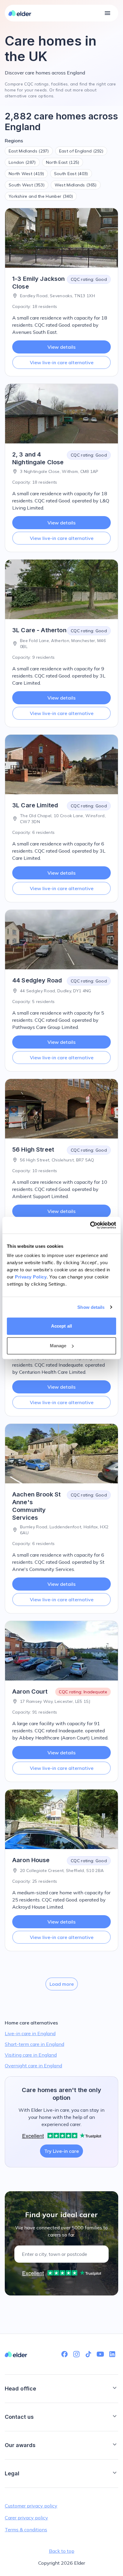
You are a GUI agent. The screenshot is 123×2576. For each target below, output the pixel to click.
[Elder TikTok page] (88, 2354)
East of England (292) (81, 151)
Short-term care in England (34, 2044)
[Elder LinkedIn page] (112, 2354)
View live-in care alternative (62, 362)
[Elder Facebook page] (64, 2354)
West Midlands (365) (76, 185)
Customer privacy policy (31, 2506)
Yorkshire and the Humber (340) (41, 196)
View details (61, 347)
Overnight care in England (33, 2066)
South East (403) (71, 174)
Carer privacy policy (26, 2518)
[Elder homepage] (20, 13)
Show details (91, 1307)
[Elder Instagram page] (76, 2354)
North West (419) (26, 174)
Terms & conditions (26, 2530)
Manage (58, 1346)
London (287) (22, 162)
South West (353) (27, 185)
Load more (62, 1984)
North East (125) (63, 162)
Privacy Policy (31, 1277)
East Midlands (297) (29, 151)
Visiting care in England (31, 2055)
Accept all (61, 1326)
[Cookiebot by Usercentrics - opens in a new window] (90, 1225)
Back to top (62, 2551)
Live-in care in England (30, 2033)
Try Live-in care (61, 2151)
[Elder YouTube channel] (100, 2354)
